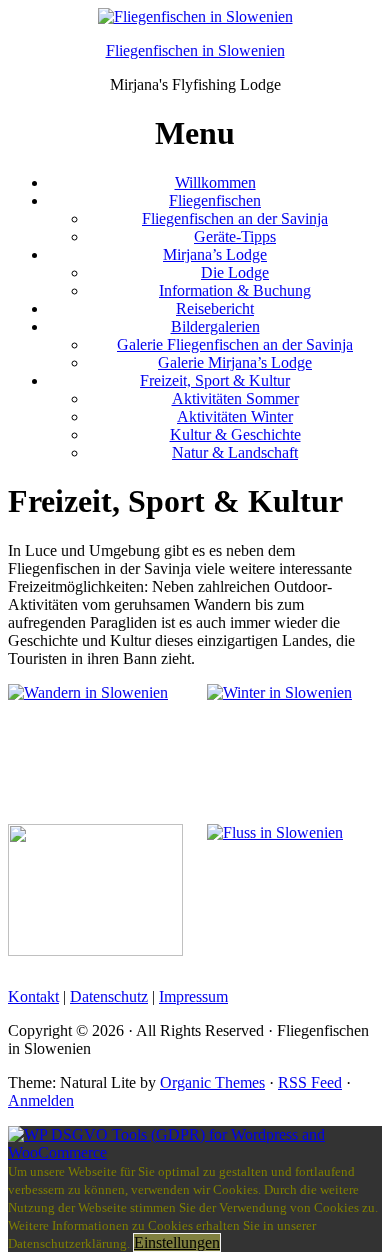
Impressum (193, 996)
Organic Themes (212, 1082)
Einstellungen (177, 1242)
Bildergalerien (215, 326)
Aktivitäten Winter (235, 416)
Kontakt (33, 996)
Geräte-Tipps (235, 236)
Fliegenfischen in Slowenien (195, 50)
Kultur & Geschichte (235, 434)
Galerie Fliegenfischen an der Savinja (235, 344)
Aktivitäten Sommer (235, 398)
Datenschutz (109, 996)
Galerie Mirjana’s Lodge (235, 362)
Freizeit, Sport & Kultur (215, 380)
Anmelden (41, 1100)
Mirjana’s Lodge (215, 254)
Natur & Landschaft (235, 452)
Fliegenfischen (215, 200)
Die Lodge (235, 272)
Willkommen (215, 182)
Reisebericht (215, 308)
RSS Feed (310, 1082)
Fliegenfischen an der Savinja (235, 218)
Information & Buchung (235, 290)
